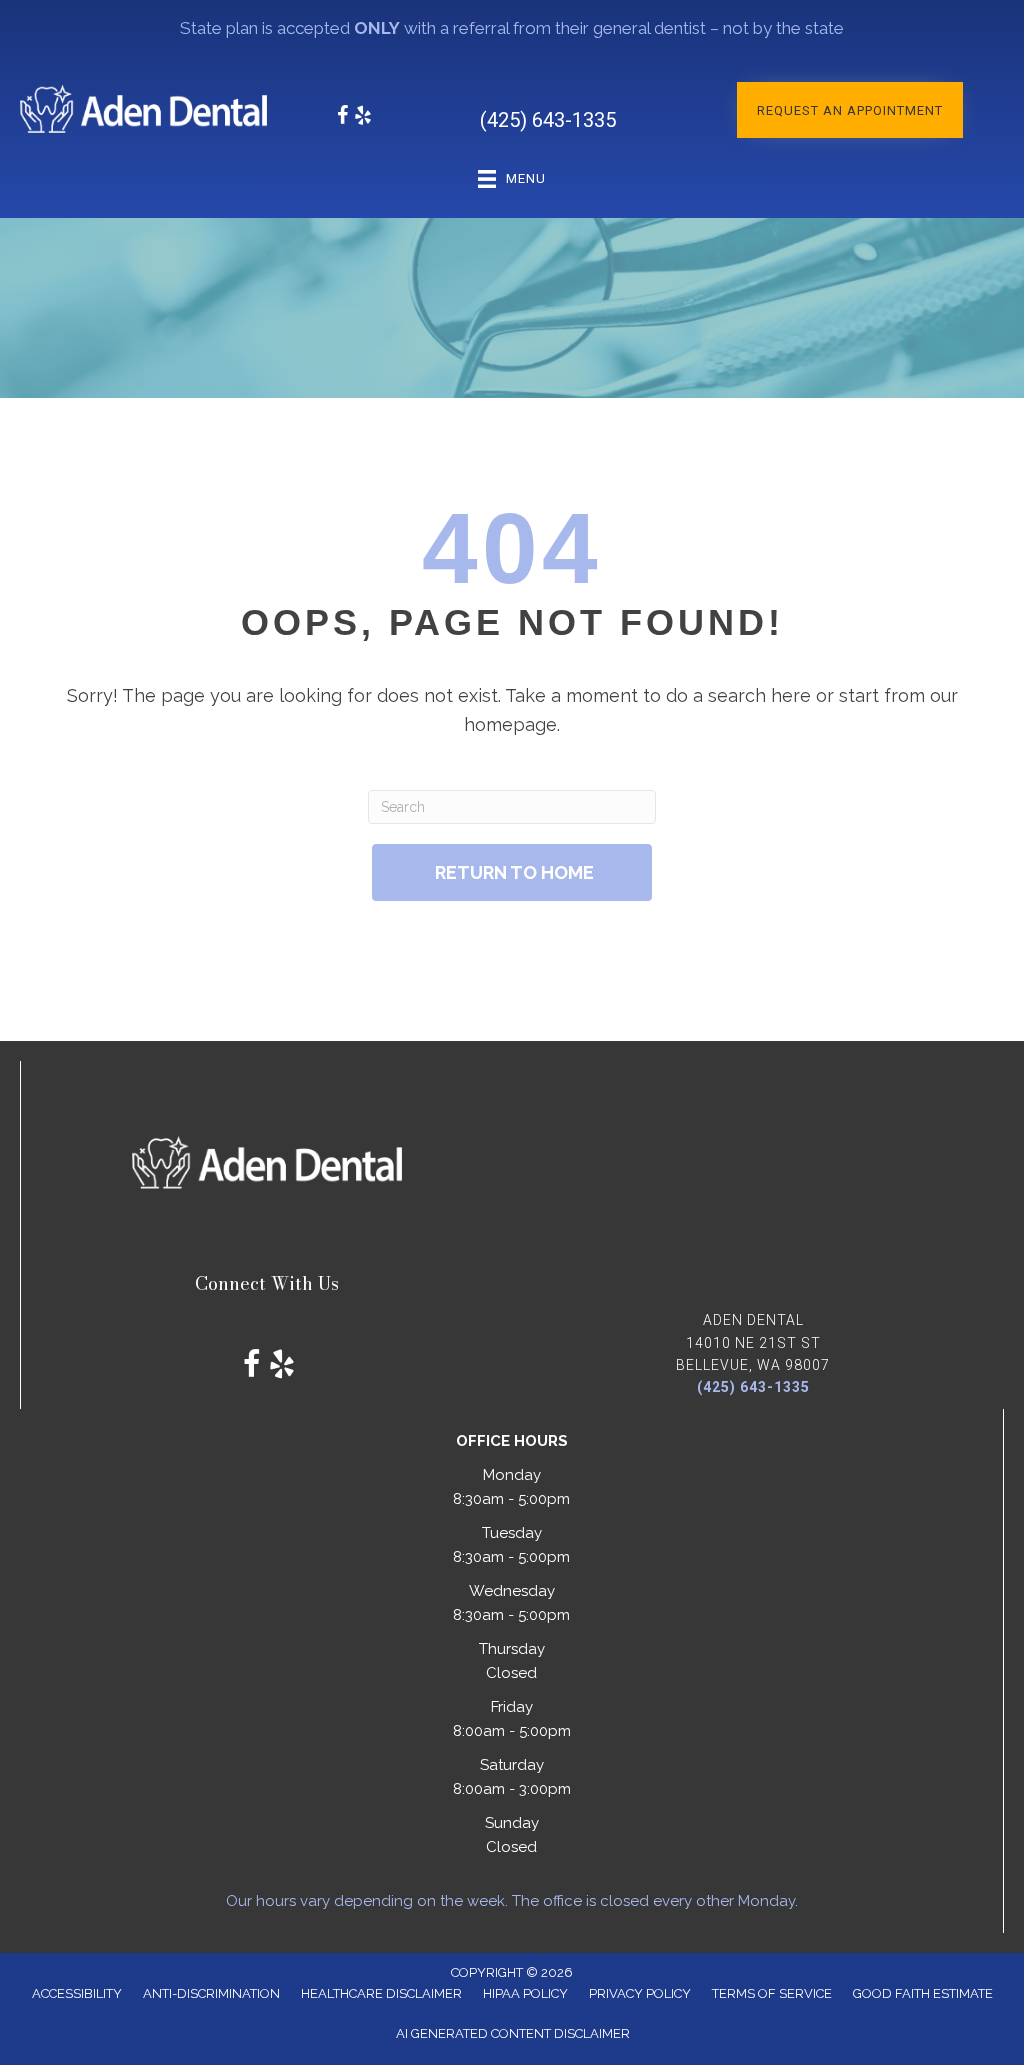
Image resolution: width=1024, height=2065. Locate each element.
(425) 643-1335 (548, 120)
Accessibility (77, 1993)
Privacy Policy (640, 1993)
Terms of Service (772, 1993)
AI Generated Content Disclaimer (513, 2033)
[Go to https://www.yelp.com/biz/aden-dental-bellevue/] (363, 118)
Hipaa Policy (525, 1993)
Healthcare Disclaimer (381, 1993)
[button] (850, 110)
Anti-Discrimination (211, 1993)
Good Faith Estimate (923, 1993)
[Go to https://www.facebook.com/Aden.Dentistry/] (343, 118)
